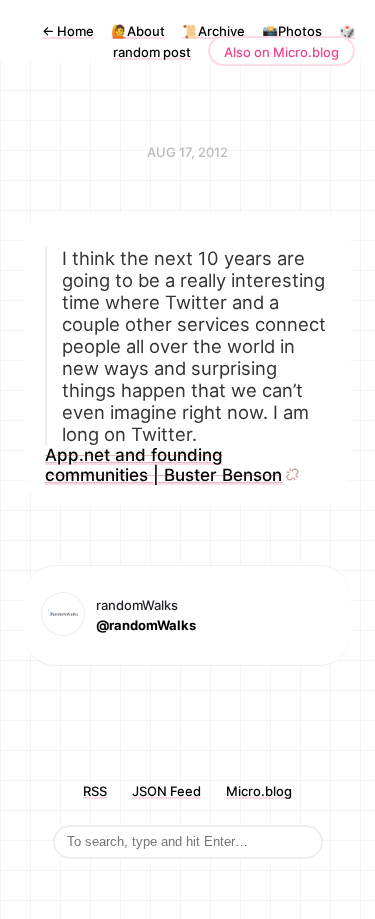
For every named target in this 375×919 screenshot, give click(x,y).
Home (68, 31)
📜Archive (213, 31)
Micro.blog (259, 791)
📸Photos (292, 31)
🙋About (138, 31)
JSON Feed (166, 791)
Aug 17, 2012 (187, 152)
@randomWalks (146, 625)
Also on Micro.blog (281, 52)
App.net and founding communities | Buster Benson (163, 465)
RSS (95, 791)
